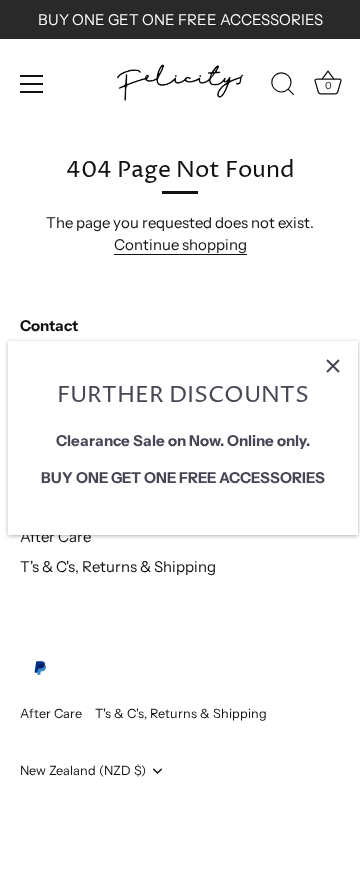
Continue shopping (180, 244)
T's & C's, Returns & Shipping (118, 566)
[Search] (283, 87)
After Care (55, 536)
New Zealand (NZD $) (83, 770)
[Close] (333, 366)
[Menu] (32, 84)
